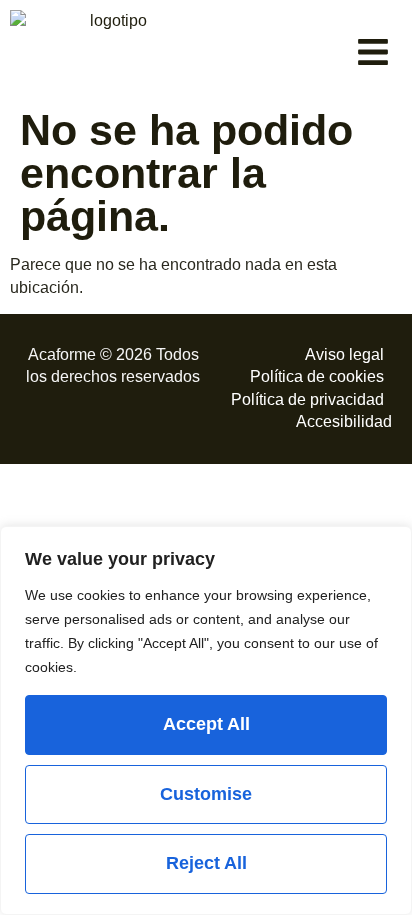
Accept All (206, 724)
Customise (206, 794)
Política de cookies (317, 376)
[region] (206, 720)
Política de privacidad (307, 399)
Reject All (206, 863)
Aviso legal (344, 354)
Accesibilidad (344, 421)
